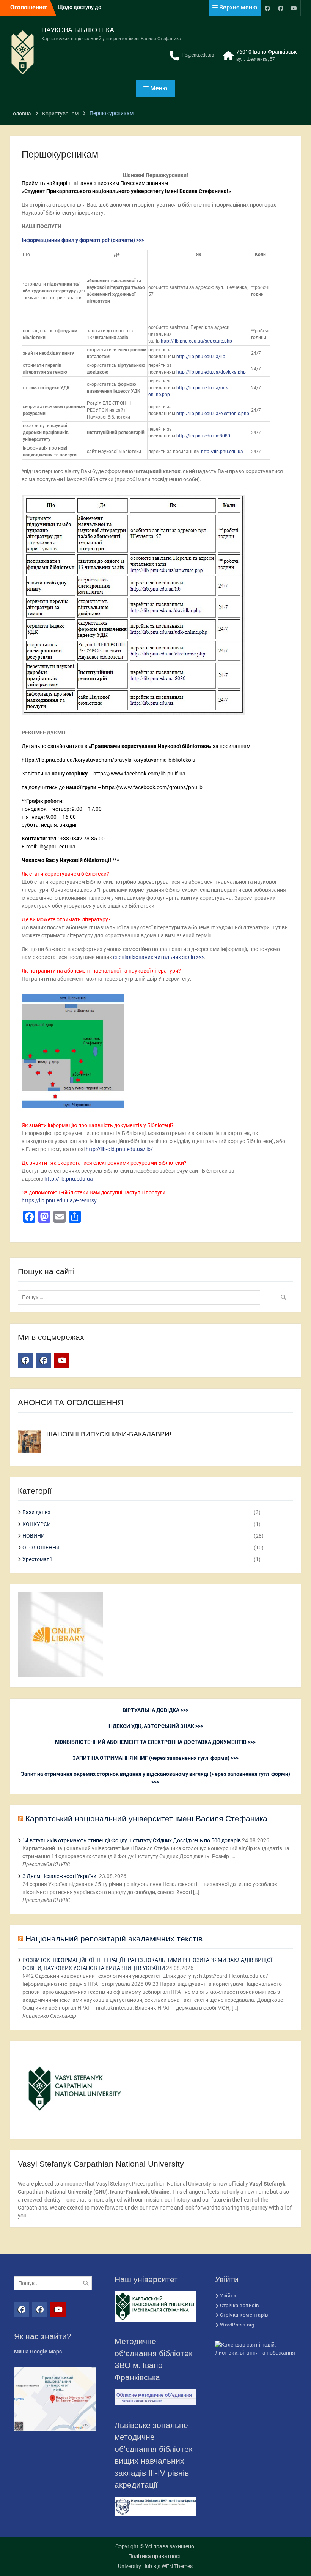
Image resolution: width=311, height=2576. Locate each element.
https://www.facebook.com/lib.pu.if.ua (139, 774)
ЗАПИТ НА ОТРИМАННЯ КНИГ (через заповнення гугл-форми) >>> (155, 1758)
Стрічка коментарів (244, 2315)
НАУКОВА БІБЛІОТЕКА (78, 30)
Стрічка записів (240, 2305)
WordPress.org (237, 2325)
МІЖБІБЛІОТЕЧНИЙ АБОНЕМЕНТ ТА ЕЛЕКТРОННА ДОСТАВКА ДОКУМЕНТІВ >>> (155, 1742)
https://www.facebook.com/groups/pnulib (152, 787)
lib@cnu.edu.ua (198, 55)
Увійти (228, 2296)
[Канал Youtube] (294, 8)
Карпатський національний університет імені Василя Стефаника (146, 1819)
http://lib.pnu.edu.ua (222, 452)
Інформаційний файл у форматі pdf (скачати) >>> (83, 240)
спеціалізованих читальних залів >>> (159, 957)
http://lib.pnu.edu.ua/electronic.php (213, 414)
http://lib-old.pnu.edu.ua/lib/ (119, 1149)
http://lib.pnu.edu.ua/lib (201, 357)
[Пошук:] (141, 1297)
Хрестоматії (37, 1559)
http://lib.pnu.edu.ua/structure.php (196, 341)
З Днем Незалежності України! (60, 1876)
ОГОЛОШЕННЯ (41, 1548)
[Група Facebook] (281, 8)
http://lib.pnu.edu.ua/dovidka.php (211, 372)
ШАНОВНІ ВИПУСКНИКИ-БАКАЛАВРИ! (109, 1434)
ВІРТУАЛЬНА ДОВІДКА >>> (155, 1710)
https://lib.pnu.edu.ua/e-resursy (59, 1200)
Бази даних (36, 1512)
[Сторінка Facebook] (267, 8)
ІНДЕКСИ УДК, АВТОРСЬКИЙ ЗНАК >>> (155, 1726)
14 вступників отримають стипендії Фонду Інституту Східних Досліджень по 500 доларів (132, 1840)
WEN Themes (177, 2566)
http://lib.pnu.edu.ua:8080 (203, 436)
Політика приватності (155, 2556)
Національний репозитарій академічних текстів (114, 1939)
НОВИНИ (34, 1536)
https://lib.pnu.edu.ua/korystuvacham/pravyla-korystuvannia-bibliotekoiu (108, 760)
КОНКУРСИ (37, 1524)
